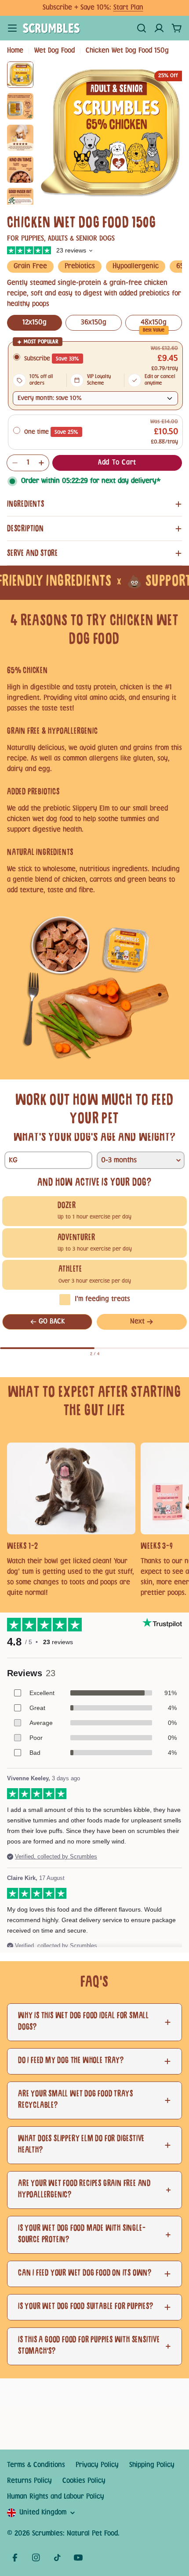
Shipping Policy (152, 2465)
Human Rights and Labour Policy (56, 2497)
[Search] (142, 28)
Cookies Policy (84, 2481)
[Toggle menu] (12, 28)
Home (15, 51)
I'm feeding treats (102, 1299)
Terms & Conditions (36, 2465)
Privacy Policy (97, 2465)
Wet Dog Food (55, 51)
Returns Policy (29, 2481)
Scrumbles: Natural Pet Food (75, 2534)
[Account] (159, 28)
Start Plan (128, 8)
